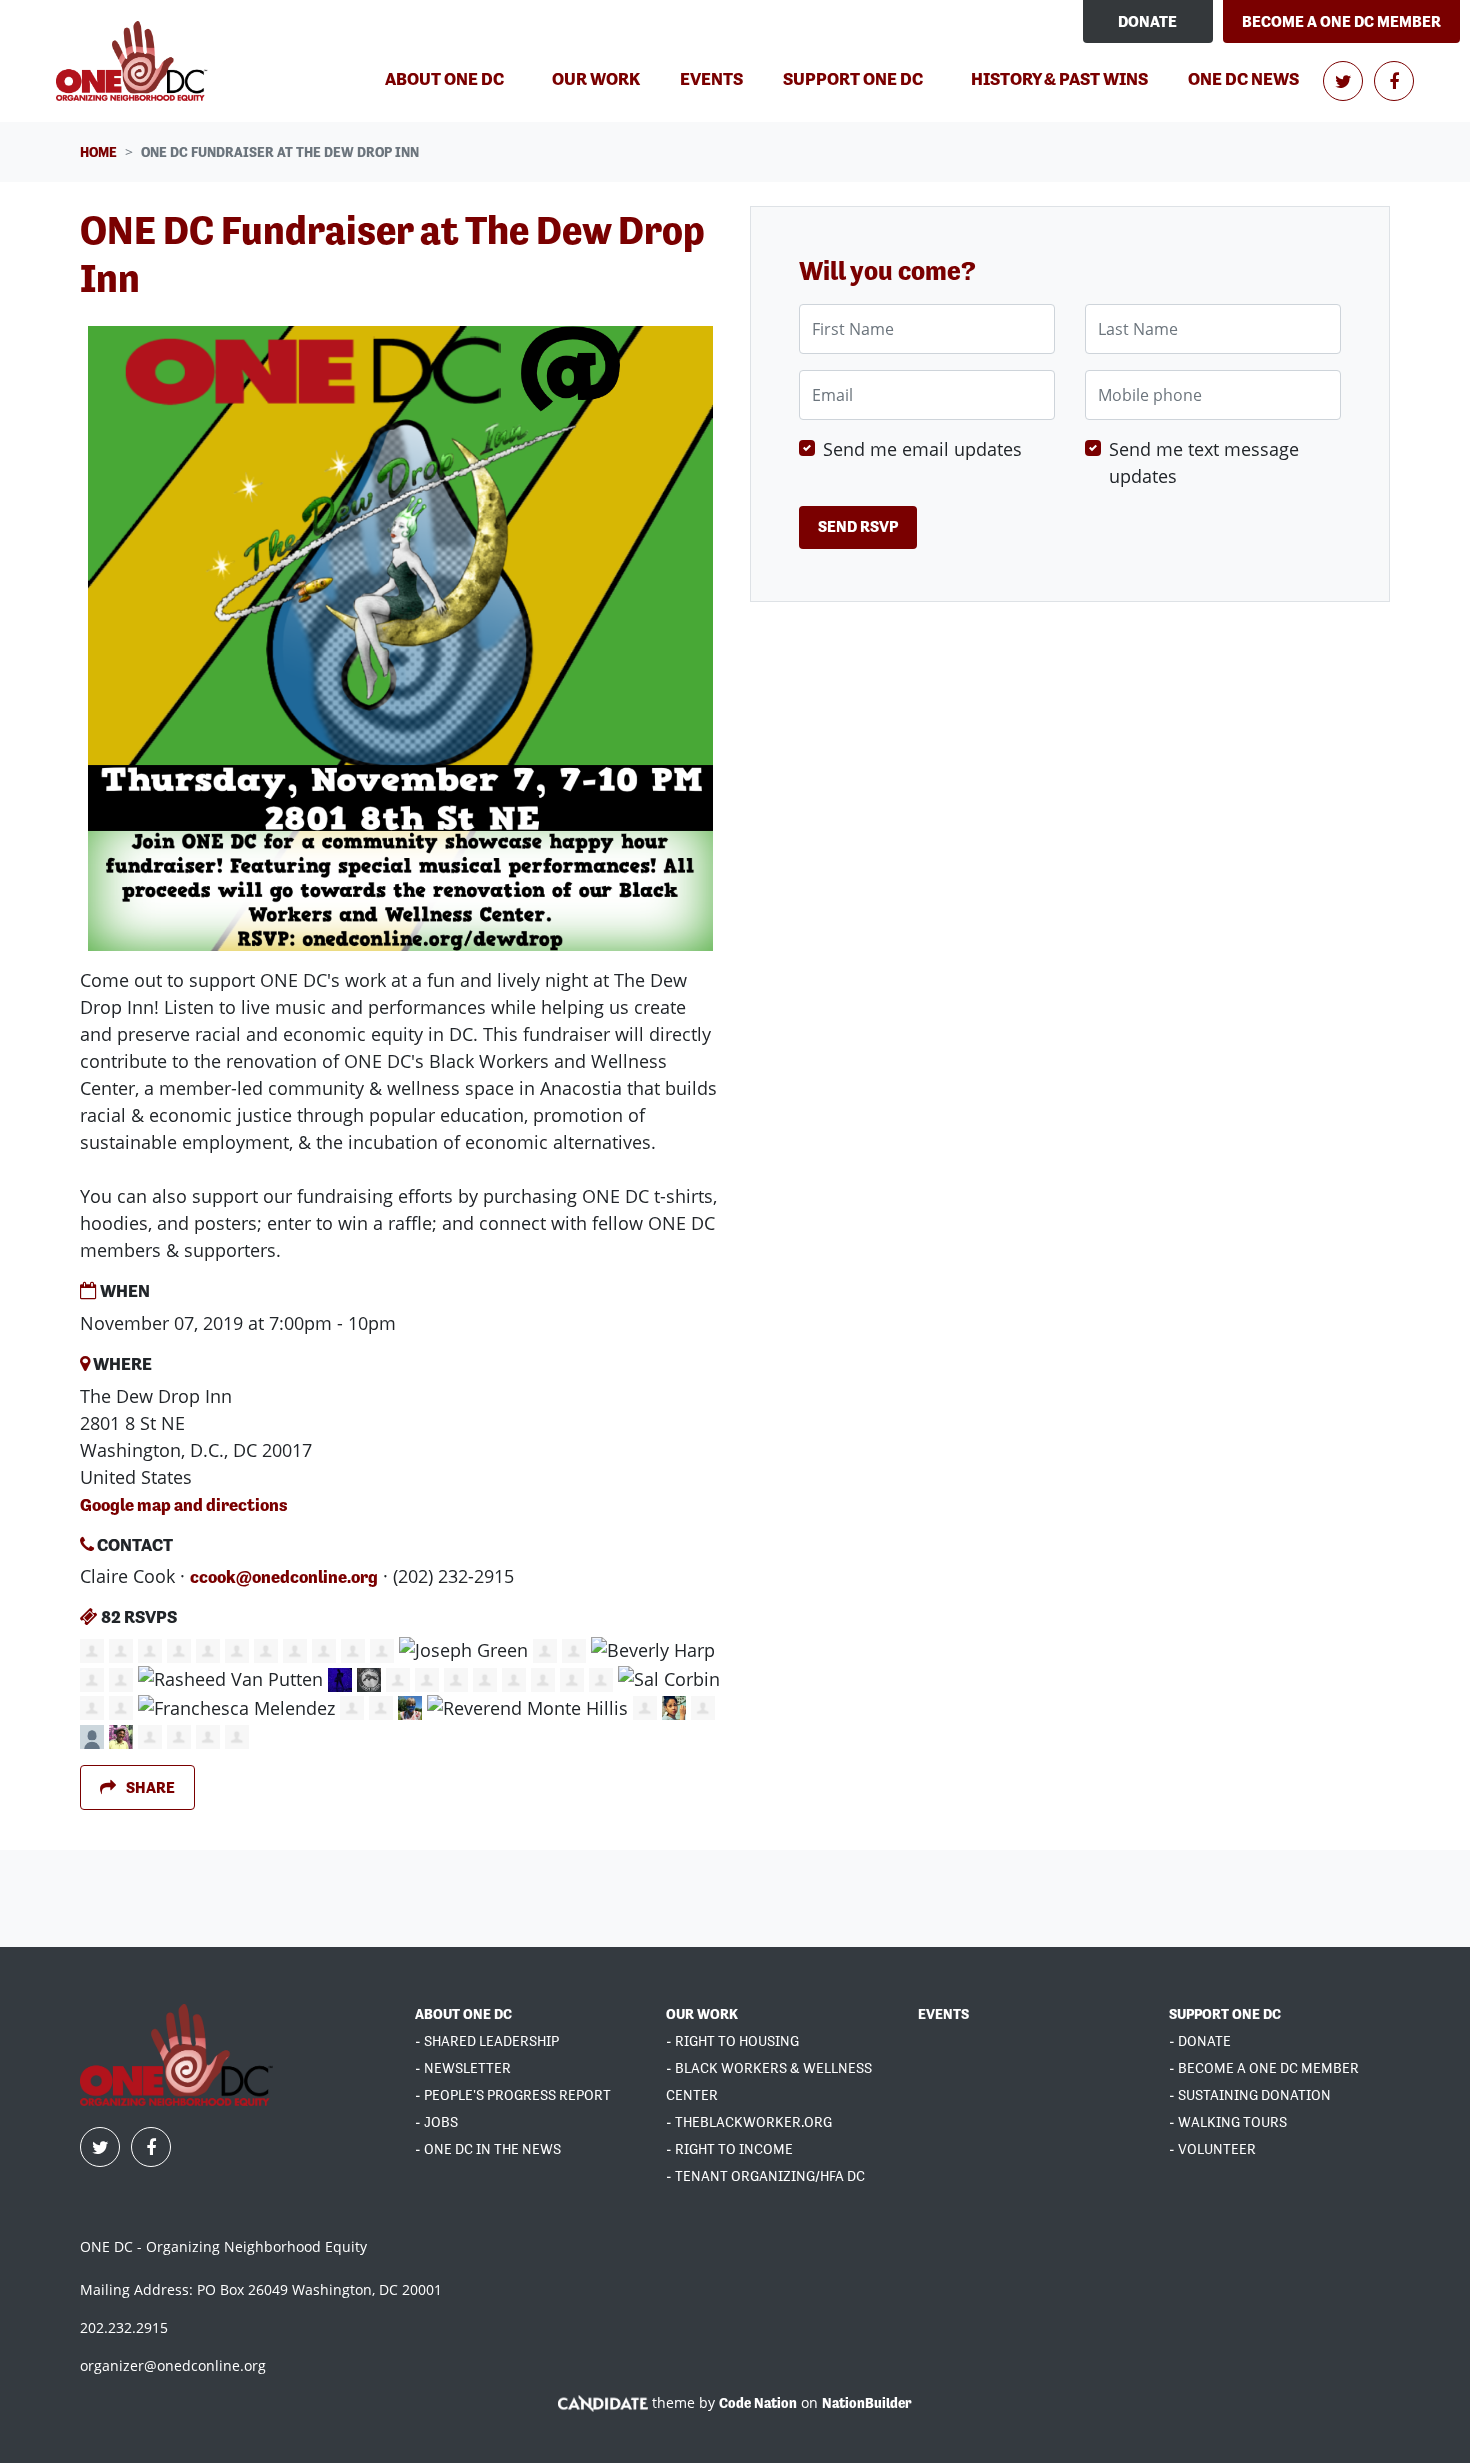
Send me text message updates (1204, 462)
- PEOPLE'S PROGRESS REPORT (513, 2095)
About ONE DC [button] (444, 78)
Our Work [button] (596, 78)
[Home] (134, 61)
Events (711, 78)
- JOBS (436, 2122)
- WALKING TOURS (1228, 2122)
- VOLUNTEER (1212, 2149)
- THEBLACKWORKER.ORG (749, 2122)
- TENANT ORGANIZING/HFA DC (765, 2176)
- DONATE (1200, 2041)
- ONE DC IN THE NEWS (488, 2149)
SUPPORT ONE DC (1225, 2014)
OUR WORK (702, 2014)
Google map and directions (184, 1504)
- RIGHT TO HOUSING (732, 2041)
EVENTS (943, 2014)
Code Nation (758, 2403)
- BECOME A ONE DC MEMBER (1264, 2068)
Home (98, 152)
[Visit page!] (1344, 81)
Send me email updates (922, 449)
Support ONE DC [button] (853, 78)
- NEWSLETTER (463, 2068)
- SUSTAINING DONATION (1250, 2095)
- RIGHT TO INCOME (729, 2149)
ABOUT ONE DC (463, 2014)
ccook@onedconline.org (284, 1576)
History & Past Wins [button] (1059, 78)
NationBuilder (867, 2403)
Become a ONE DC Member (1341, 21)
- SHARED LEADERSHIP (487, 2041)
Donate (1147, 21)
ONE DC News (1243, 78)
